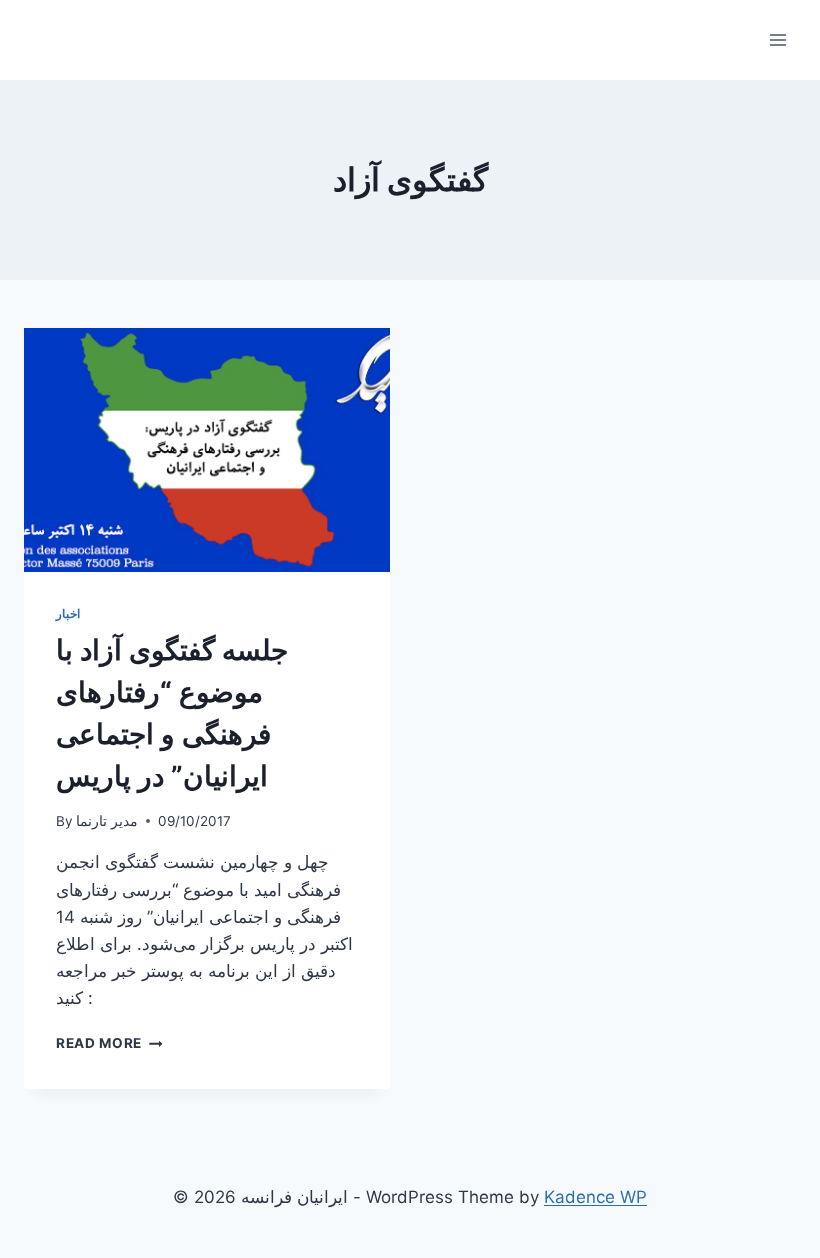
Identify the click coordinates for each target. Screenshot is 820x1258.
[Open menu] (777, 39)
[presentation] (207, 450)
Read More (109, 1043)
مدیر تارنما (107, 821)
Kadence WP (595, 1197)
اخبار (68, 613)
